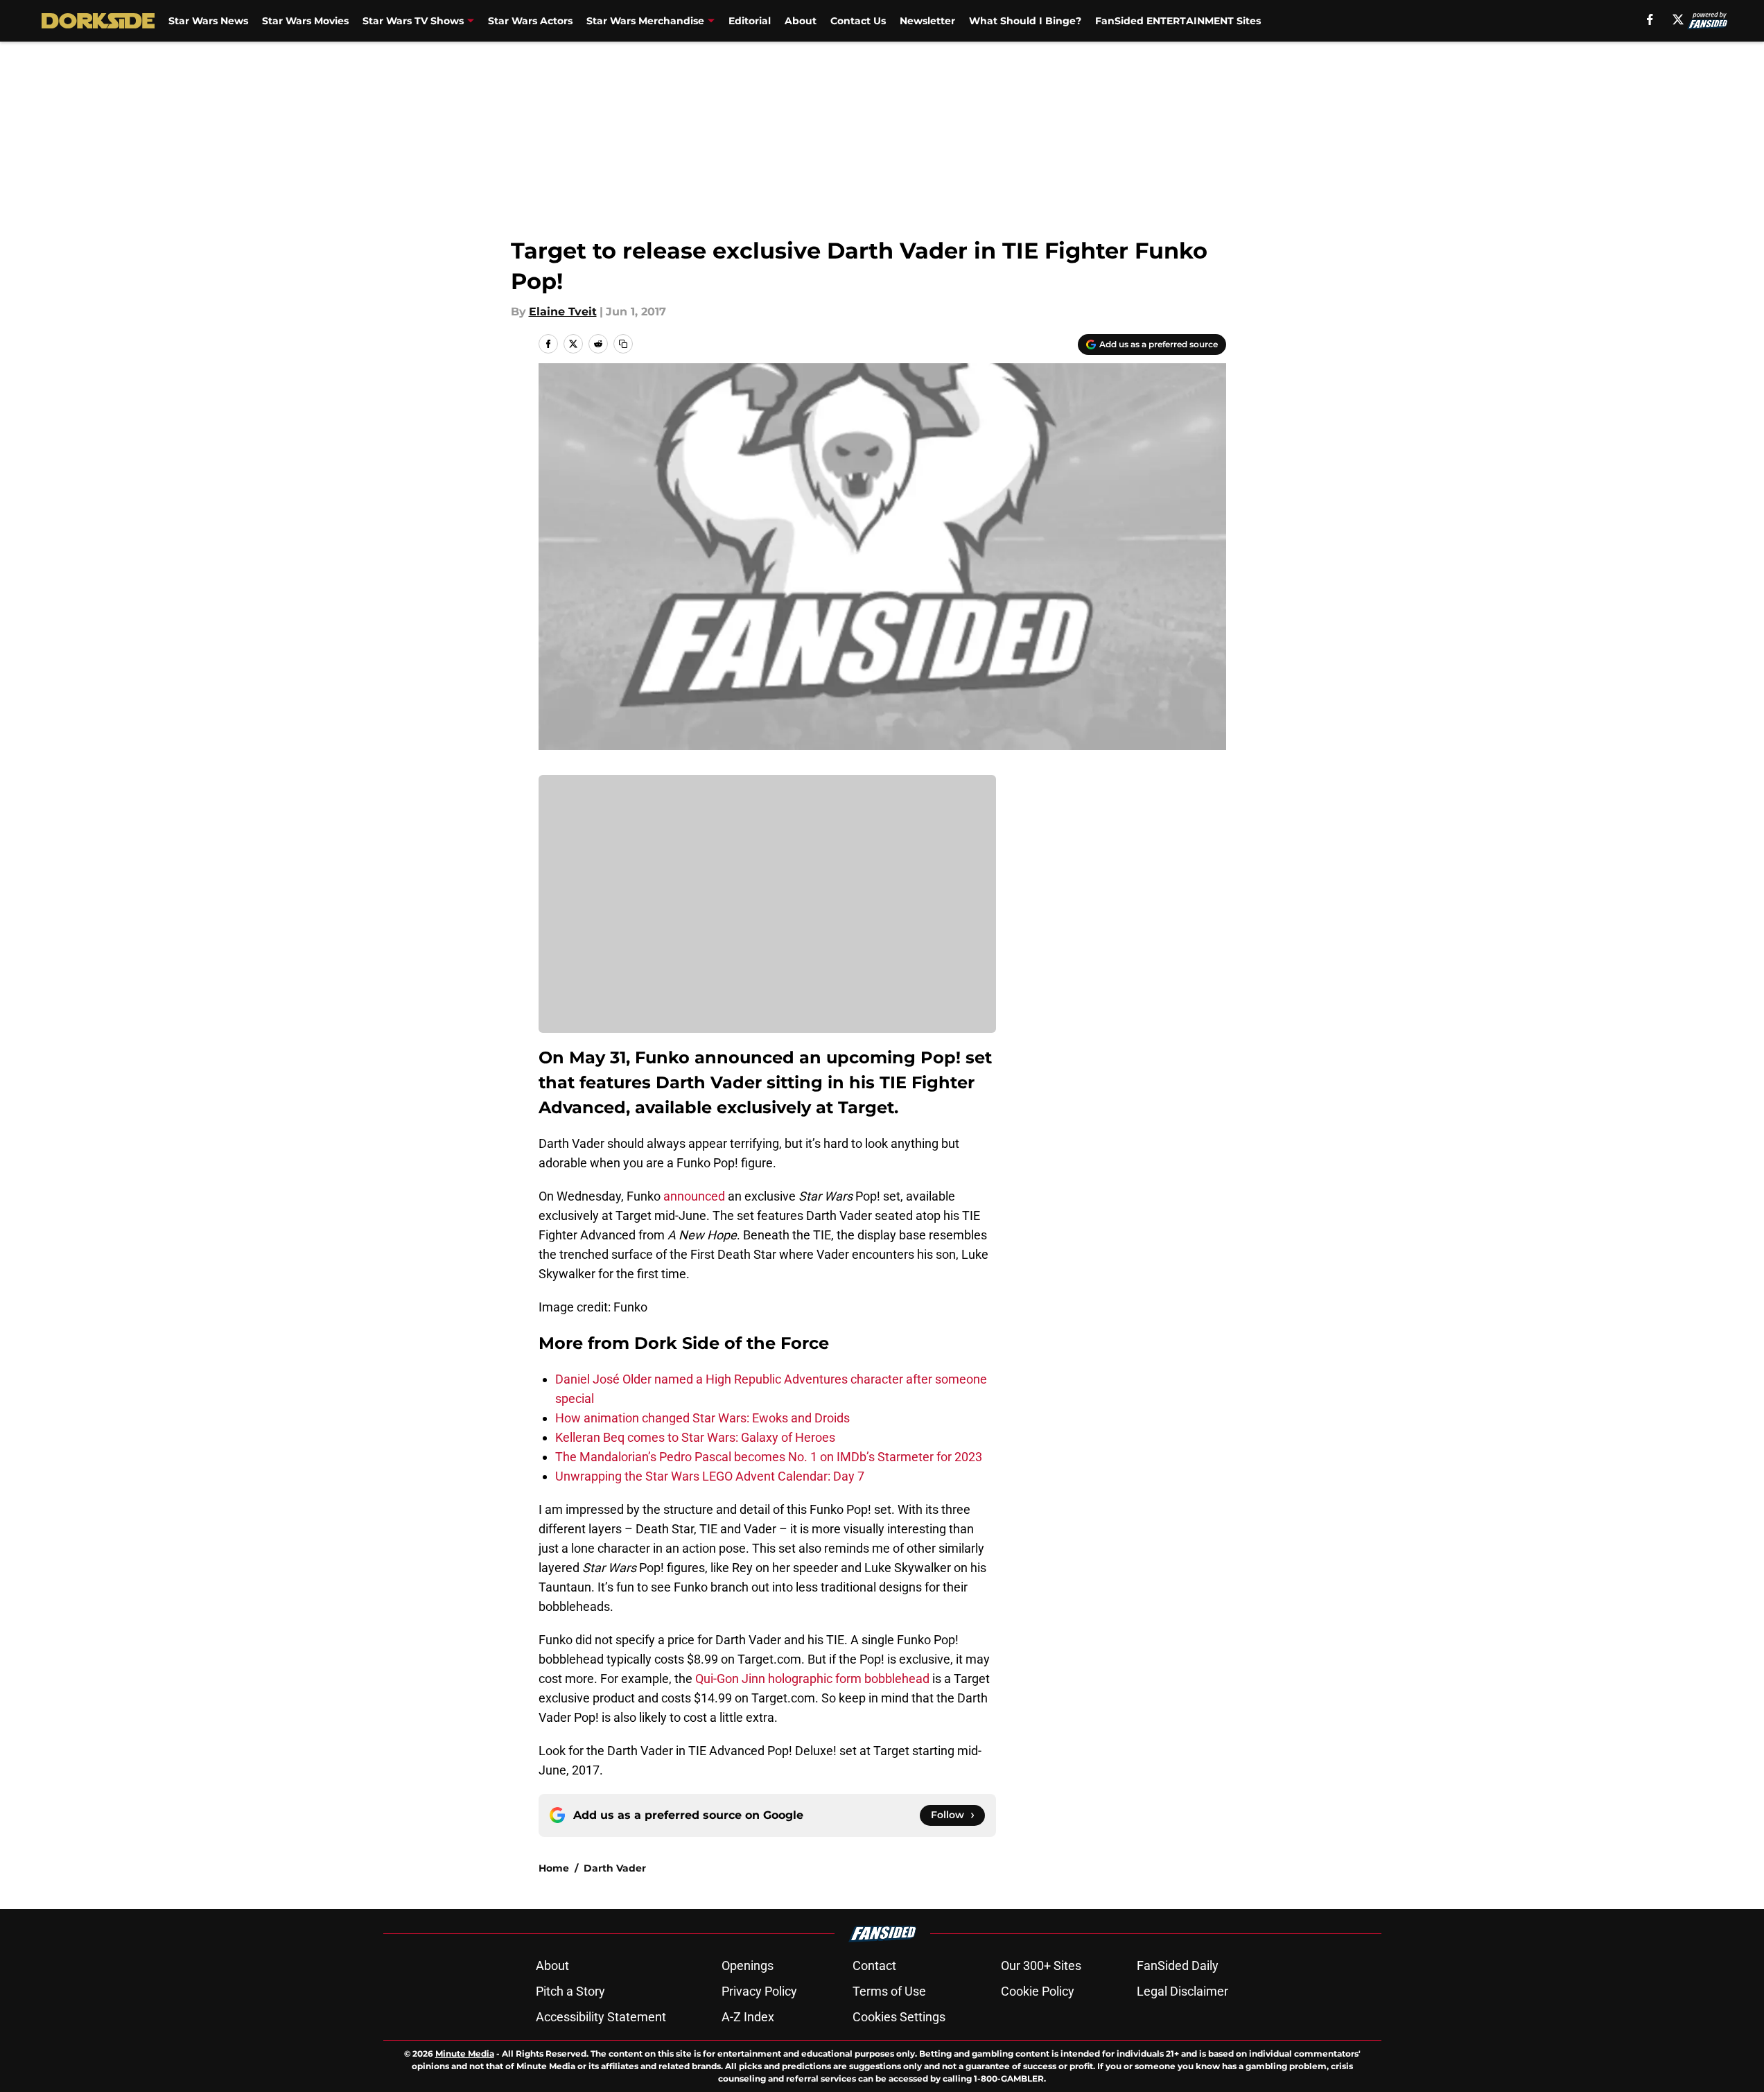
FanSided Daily (1178, 1965)
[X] (1678, 19)
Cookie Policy (1038, 1991)
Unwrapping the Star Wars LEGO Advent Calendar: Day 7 (710, 1476)
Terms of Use (889, 1991)
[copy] (623, 344)
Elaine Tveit (563, 312)
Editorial (750, 21)
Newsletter (927, 21)
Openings (748, 1965)
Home (554, 1868)
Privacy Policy (759, 1991)
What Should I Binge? (1025, 21)
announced (694, 1196)
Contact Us (858, 21)
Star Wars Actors (530, 21)
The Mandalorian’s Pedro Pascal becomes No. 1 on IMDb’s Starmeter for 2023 (769, 1457)
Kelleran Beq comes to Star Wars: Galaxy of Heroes (695, 1437)
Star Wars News (208, 21)
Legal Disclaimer (1182, 1991)
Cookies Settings (899, 2017)
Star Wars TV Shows (413, 21)
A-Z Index (748, 2017)
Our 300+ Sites (1041, 1965)
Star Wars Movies (305, 21)
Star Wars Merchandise (645, 21)
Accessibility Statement (601, 2017)
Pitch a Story (570, 1991)
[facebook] (1650, 19)
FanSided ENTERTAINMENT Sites (1178, 21)
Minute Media (465, 2054)
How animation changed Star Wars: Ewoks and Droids (702, 1418)
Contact (874, 1965)
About (801, 21)
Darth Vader (615, 1868)
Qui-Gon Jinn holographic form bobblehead (812, 1679)
